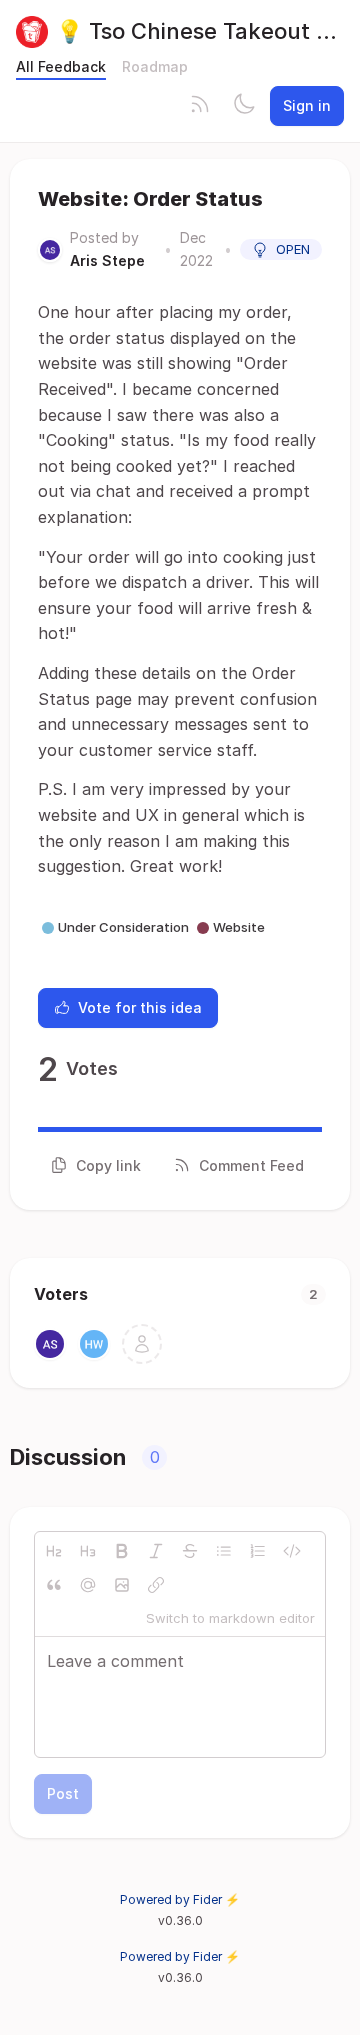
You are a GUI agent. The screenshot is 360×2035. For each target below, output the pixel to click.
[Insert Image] (122, 1585)
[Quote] (54, 1585)
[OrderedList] (258, 1551)
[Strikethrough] (190, 1551)
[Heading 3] (88, 1551)
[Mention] (88, 1585)
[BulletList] (224, 1551)
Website (239, 927)
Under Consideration (123, 927)
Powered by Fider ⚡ (180, 1899)
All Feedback (61, 66)
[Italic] (156, 1551)
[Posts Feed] (200, 106)
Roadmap (155, 66)
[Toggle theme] (244, 106)
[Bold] (122, 1551)
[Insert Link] (156, 1585)
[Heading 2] (54, 1551)
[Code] (292, 1551)
